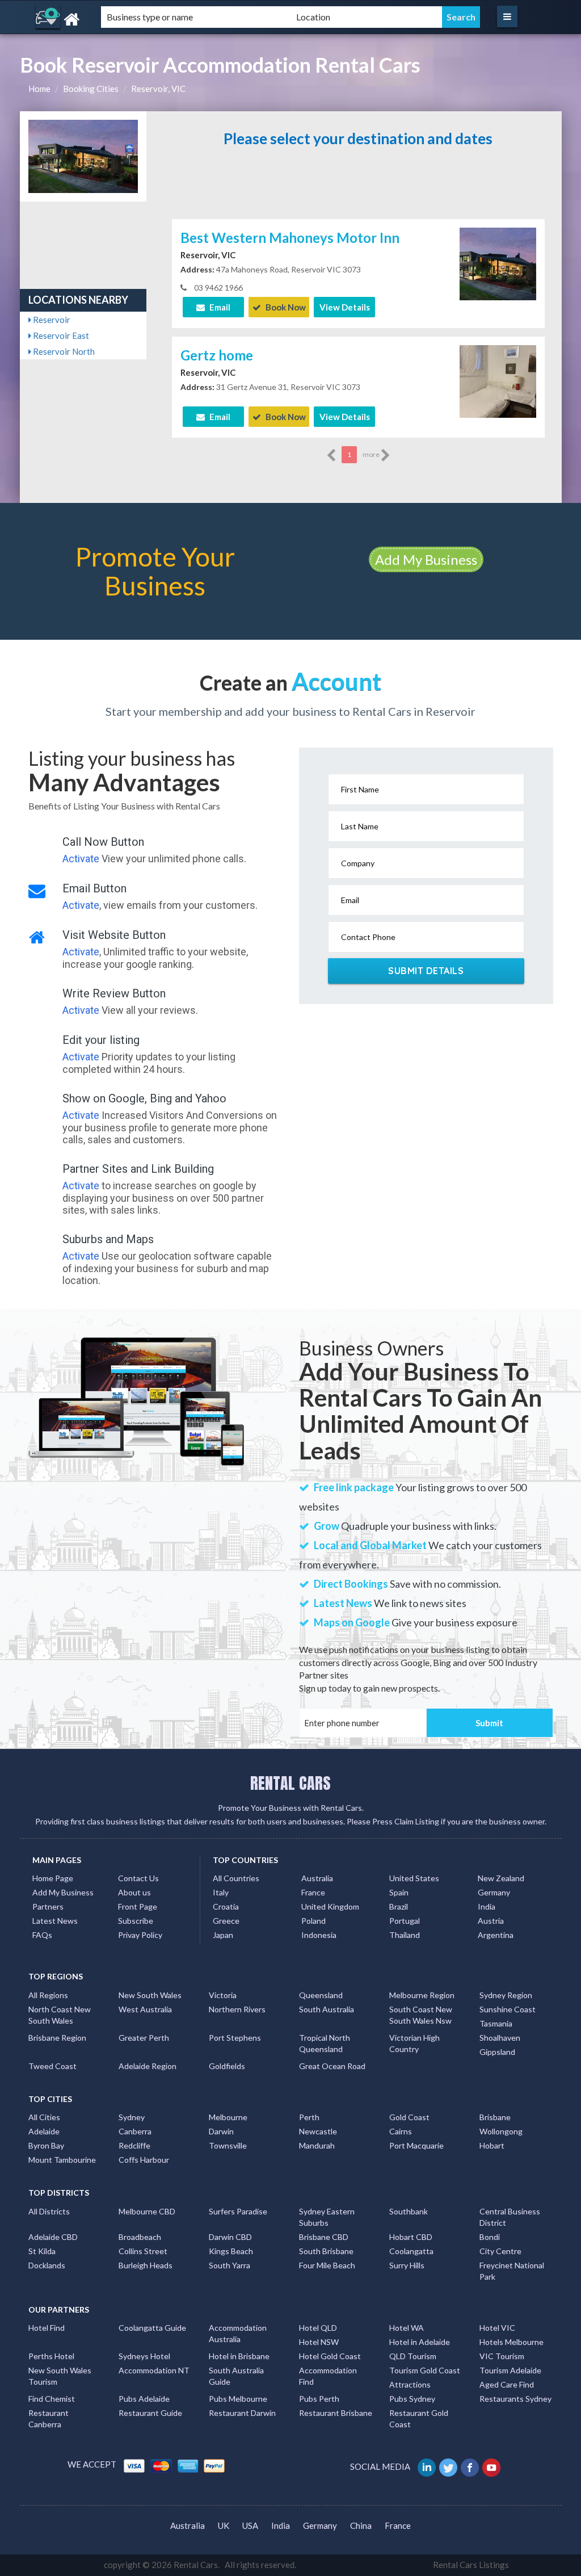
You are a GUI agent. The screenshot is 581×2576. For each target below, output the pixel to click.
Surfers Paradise (238, 2211)
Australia (317, 1878)
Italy (221, 1892)
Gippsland (497, 2052)
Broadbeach (140, 2237)
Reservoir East (60, 335)
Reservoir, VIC (158, 89)
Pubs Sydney (412, 2399)
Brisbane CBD (324, 2237)
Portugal (405, 1921)
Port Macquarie (416, 2145)
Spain (399, 1892)
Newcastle (318, 2131)
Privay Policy (140, 1935)
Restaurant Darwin (242, 2413)
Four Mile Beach (327, 2265)
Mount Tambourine (62, 2160)
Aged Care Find (507, 2384)
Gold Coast (409, 2117)
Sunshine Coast (508, 2009)
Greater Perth (144, 2038)
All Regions (48, 1995)
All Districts (49, 2211)
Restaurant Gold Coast (419, 2418)
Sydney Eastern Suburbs (327, 2217)
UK (224, 2525)
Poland (313, 1921)
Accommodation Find (328, 2376)
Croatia (226, 1906)
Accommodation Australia (238, 2333)
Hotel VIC (497, 2328)
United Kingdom (330, 1906)
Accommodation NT (154, 2370)
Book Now (285, 307)
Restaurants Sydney (515, 2399)
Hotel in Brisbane (239, 2356)
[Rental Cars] (104, 20)
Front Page (138, 1906)
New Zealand (501, 1878)
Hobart (492, 2145)
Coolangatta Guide (152, 2328)
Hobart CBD (411, 2237)
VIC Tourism (502, 2356)
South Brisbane (326, 2251)
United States (414, 1878)
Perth (309, 2117)
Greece (226, 1921)
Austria (491, 1921)
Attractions (410, 2384)
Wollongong (501, 2131)
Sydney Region (506, 1995)
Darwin (221, 2131)
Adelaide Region (148, 2066)
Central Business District (510, 2217)
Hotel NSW (319, 2342)
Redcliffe (134, 2145)
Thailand (405, 1935)
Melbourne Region (422, 1995)
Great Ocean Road (332, 2066)
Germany (494, 1892)
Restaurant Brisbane (336, 2413)
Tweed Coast (52, 2066)
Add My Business (426, 559)
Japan (223, 1935)
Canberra (135, 2131)
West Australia (145, 2009)
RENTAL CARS (290, 1783)
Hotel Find (47, 2328)
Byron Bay (46, 2145)
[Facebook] (471, 2466)
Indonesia (319, 1935)
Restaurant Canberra (49, 2418)
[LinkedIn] (428, 2466)
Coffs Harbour (144, 2160)
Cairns (401, 2131)
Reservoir (51, 320)
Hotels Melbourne (511, 2342)
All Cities (44, 2117)
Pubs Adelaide (144, 2399)
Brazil (399, 1906)
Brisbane (495, 2117)
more (372, 454)
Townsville (228, 2145)
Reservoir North (63, 351)
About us (134, 1892)
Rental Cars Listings (471, 2565)
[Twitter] (449, 2466)
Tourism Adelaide (510, 2370)
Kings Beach (231, 2251)
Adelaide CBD (53, 2237)
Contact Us (138, 1878)
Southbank (409, 2211)
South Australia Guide (236, 2376)
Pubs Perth (319, 2399)
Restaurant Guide (150, 2413)
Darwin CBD (230, 2237)
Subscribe (136, 1921)
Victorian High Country (414, 2043)
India (487, 1906)
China (361, 2525)
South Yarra (230, 2265)
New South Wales (150, 1995)
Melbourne (228, 2117)
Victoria (223, 1995)
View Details (345, 307)
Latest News (55, 1921)
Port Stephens (235, 2038)
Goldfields (227, 2066)
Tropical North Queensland (325, 2043)
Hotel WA (407, 2328)
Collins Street (143, 2251)
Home (39, 89)
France (313, 1892)
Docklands (47, 2265)
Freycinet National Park (512, 2271)
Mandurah (317, 2145)
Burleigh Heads (146, 2265)
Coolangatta (411, 2251)
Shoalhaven (500, 2038)
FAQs (42, 1935)
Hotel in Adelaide (420, 2342)
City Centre (500, 2251)
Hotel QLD (318, 2328)
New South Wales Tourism (60, 2376)
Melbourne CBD (147, 2211)
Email (219, 307)
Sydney (132, 2117)
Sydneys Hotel (144, 2356)
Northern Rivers (237, 2009)
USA (250, 2525)
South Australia (327, 2009)
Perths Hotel (51, 2356)
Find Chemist (52, 2399)
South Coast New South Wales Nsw (421, 2015)
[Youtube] (492, 2466)
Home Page (53, 1878)
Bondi (490, 2237)
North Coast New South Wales (60, 2015)
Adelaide (44, 2131)
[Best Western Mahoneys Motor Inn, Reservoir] (498, 263)
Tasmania (496, 2023)
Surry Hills (407, 2265)
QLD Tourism (413, 2356)
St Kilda (42, 2251)
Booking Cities (91, 89)
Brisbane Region (57, 2038)
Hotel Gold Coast (330, 2356)
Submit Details (426, 971)
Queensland (321, 1995)
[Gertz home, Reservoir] (498, 380)
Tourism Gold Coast (425, 2370)
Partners (48, 1906)
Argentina (496, 1935)
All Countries (236, 1878)
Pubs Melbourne (238, 2399)
